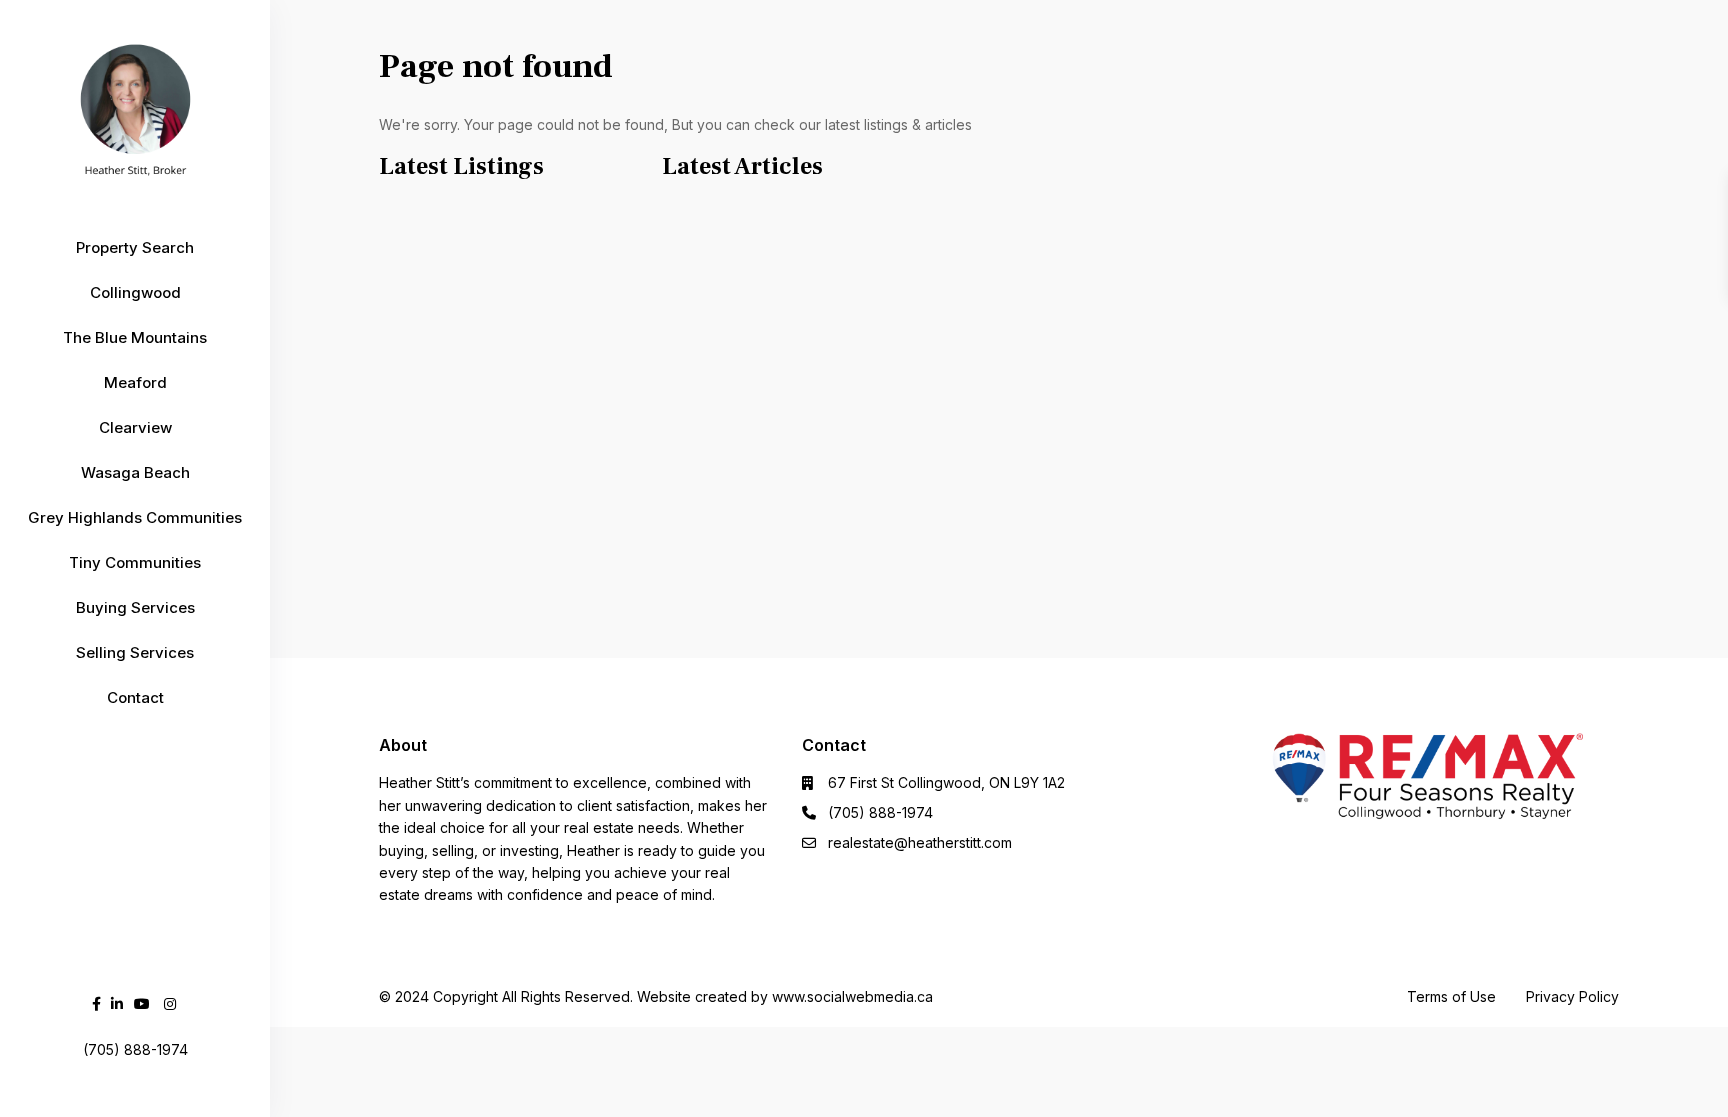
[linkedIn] (117, 1003)
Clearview (135, 427)
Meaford (135, 382)
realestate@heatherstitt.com (920, 842)
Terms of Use (1451, 996)
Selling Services (135, 652)
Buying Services (135, 607)
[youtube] (142, 1003)
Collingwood (135, 292)
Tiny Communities (135, 562)
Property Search (135, 247)
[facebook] (96, 1003)
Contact (135, 697)
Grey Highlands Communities (135, 517)
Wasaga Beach (135, 472)
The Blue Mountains (135, 337)
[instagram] (170, 1003)
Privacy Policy (1572, 996)
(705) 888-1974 (880, 812)
